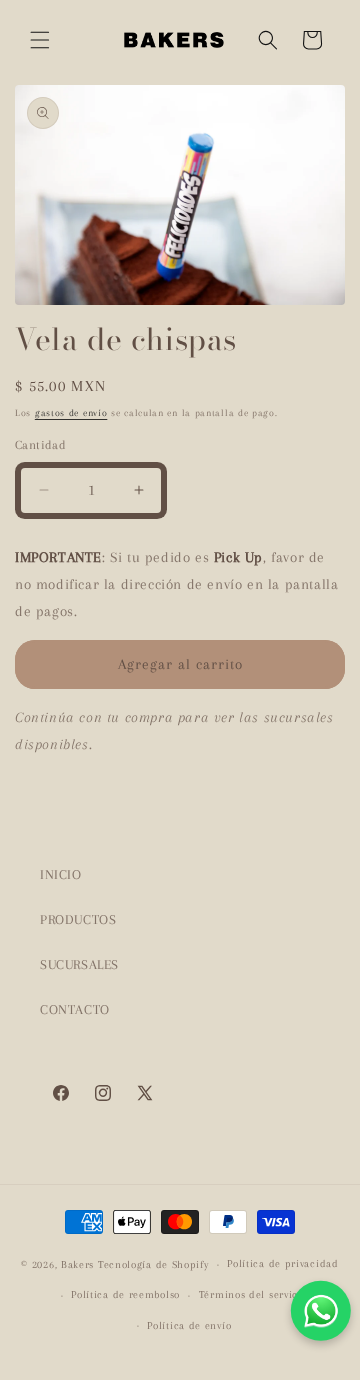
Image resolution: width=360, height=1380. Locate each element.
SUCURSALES (79, 964)
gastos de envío (71, 412)
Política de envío (189, 1325)
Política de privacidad (282, 1263)
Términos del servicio (253, 1294)
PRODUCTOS (78, 919)
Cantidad (40, 445)
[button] (40, 40)
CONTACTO (75, 1009)
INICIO (61, 874)
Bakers (77, 1264)
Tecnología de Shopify (153, 1264)
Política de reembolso (125, 1294)
